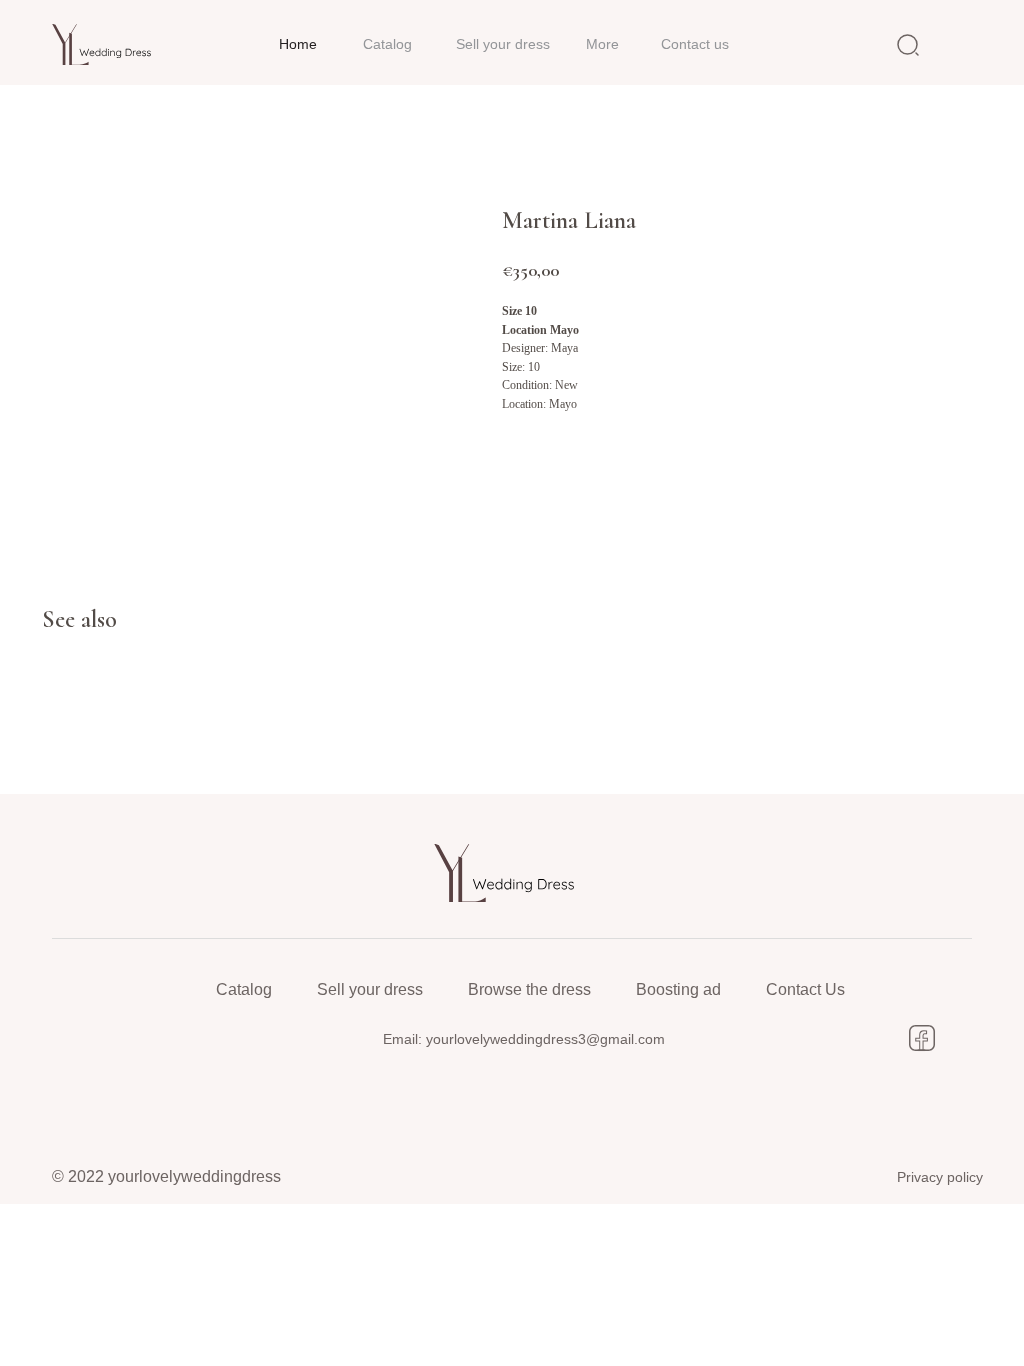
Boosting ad (678, 989)
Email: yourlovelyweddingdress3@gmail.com (524, 1039)
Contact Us (805, 989)
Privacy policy (940, 1177)
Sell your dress (370, 989)
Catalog (244, 989)
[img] (107, 44)
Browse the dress (529, 989)
